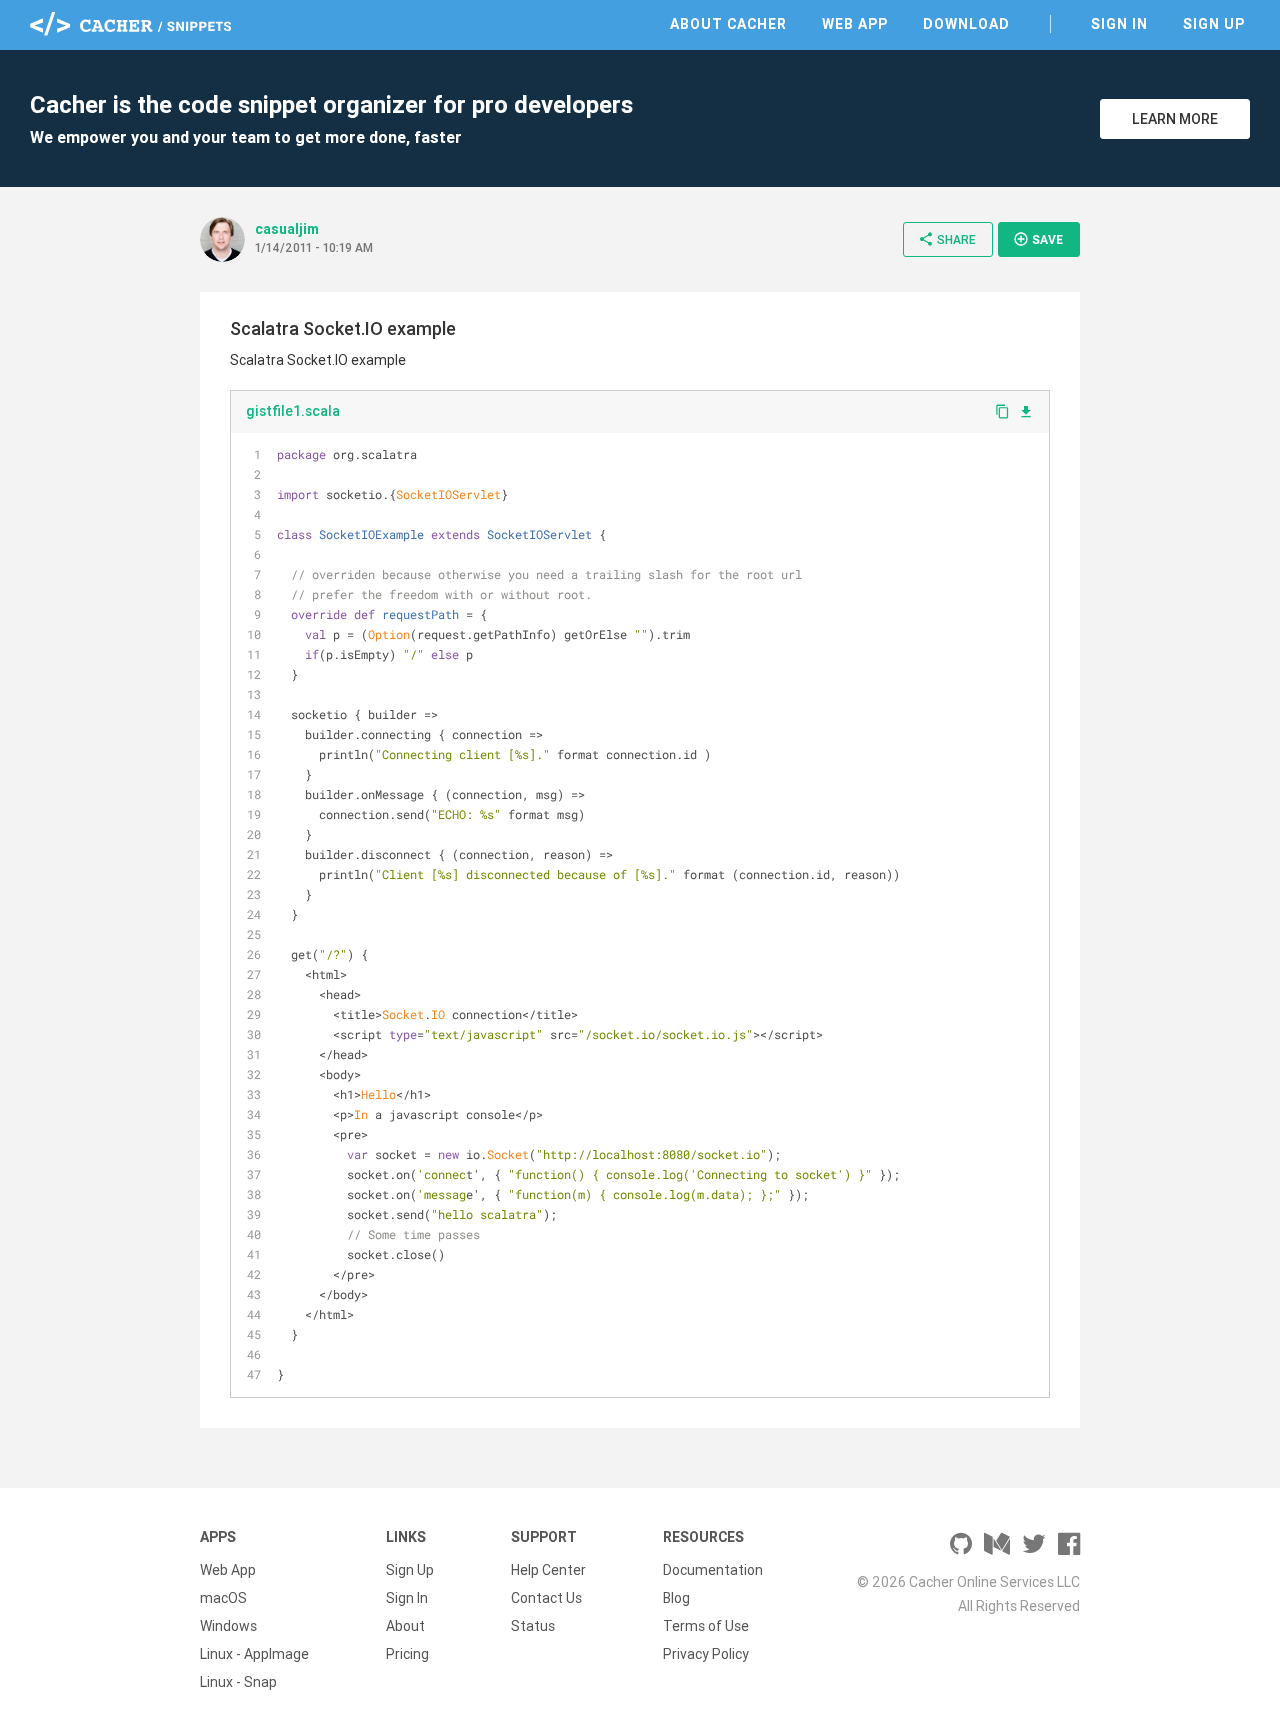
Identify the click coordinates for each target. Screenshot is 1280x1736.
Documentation (713, 1570)
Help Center (548, 1570)
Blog (676, 1598)
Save (1038, 239)
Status (533, 1626)
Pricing (407, 1654)
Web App (855, 24)
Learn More (1175, 119)
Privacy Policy (706, 1654)
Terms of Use (706, 1626)
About (405, 1626)
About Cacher (728, 24)
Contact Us (546, 1598)
